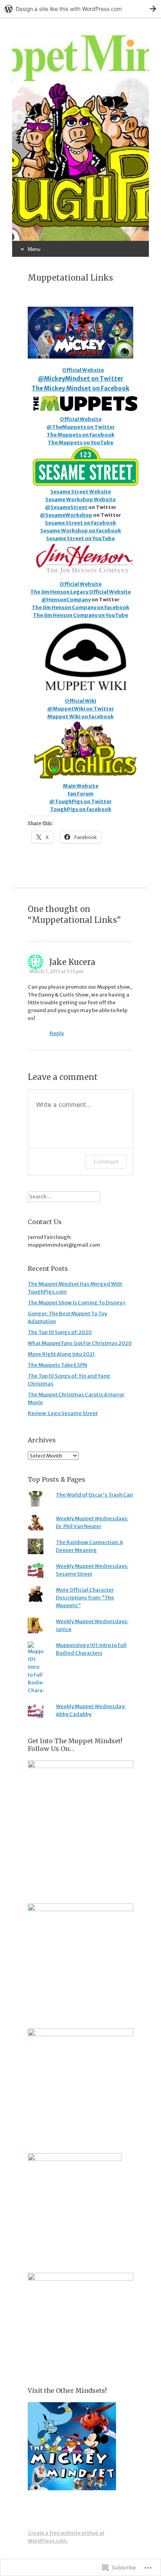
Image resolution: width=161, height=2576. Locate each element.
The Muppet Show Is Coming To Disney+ (77, 1303)
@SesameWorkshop (66, 515)
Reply (57, 1033)
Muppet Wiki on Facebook (80, 716)
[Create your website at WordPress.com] (80, 9)
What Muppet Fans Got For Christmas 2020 (80, 1343)
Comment (106, 1162)
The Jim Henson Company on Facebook (80, 607)
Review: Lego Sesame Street (63, 1413)
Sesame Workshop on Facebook (81, 531)
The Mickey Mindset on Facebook (80, 388)
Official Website (83, 370)
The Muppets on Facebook (80, 435)
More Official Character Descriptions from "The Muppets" (85, 1598)
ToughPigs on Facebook (81, 809)
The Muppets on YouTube (80, 443)
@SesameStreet (66, 507)
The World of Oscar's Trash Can (94, 1495)
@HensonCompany (66, 600)
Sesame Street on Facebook (80, 523)
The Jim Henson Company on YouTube (80, 615)
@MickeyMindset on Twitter (81, 379)
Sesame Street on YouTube (80, 538)
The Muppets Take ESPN (57, 1365)
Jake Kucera (72, 962)
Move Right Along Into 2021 (61, 1354)
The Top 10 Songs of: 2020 (60, 1332)
